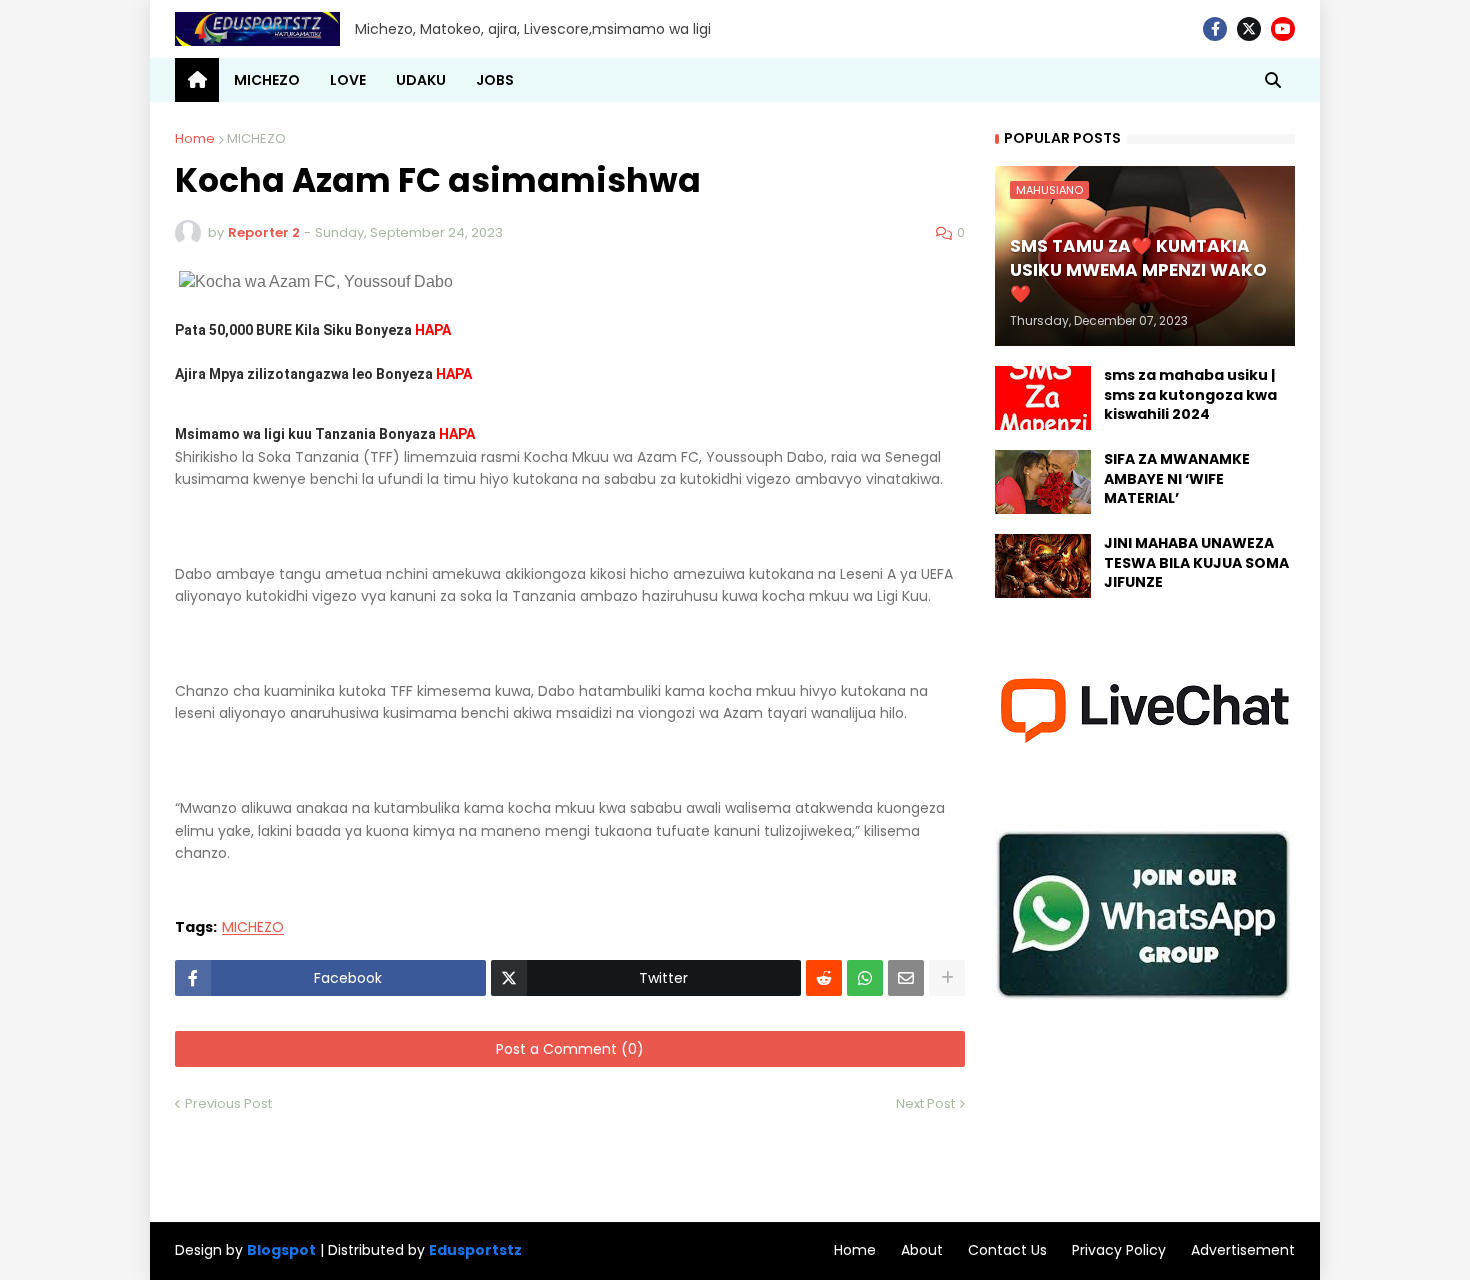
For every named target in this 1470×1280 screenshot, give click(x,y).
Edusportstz (475, 1250)
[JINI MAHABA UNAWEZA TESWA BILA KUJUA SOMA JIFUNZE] (1043, 566)
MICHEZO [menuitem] (267, 80)
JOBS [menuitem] (495, 80)
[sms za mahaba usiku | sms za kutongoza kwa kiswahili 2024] (1043, 398)
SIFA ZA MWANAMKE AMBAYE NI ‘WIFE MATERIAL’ (1177, 479)
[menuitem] (197, 80)
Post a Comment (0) (570, 1049)
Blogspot (281, 1250)
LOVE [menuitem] (348, 80)
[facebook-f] (1215, 29)
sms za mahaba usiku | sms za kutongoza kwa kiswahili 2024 (1190, 395)
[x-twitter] (1249, 29)
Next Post (925, 1103)
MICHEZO (256, 138)
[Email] (906, 978)
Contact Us (1007, 1250)
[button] (1273, 80)
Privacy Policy (1119, 1250)
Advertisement (1243, 1250)
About (922, 1250)
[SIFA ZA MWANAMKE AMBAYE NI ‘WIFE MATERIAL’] (1043, 482)
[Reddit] (824, 978)
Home (195, 138)
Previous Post (228, 1103)
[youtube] (1283, 29)
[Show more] (947, 978)
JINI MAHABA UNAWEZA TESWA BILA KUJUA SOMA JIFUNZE (1196, 563)
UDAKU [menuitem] (421, 80)
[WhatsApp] (865, 978)
